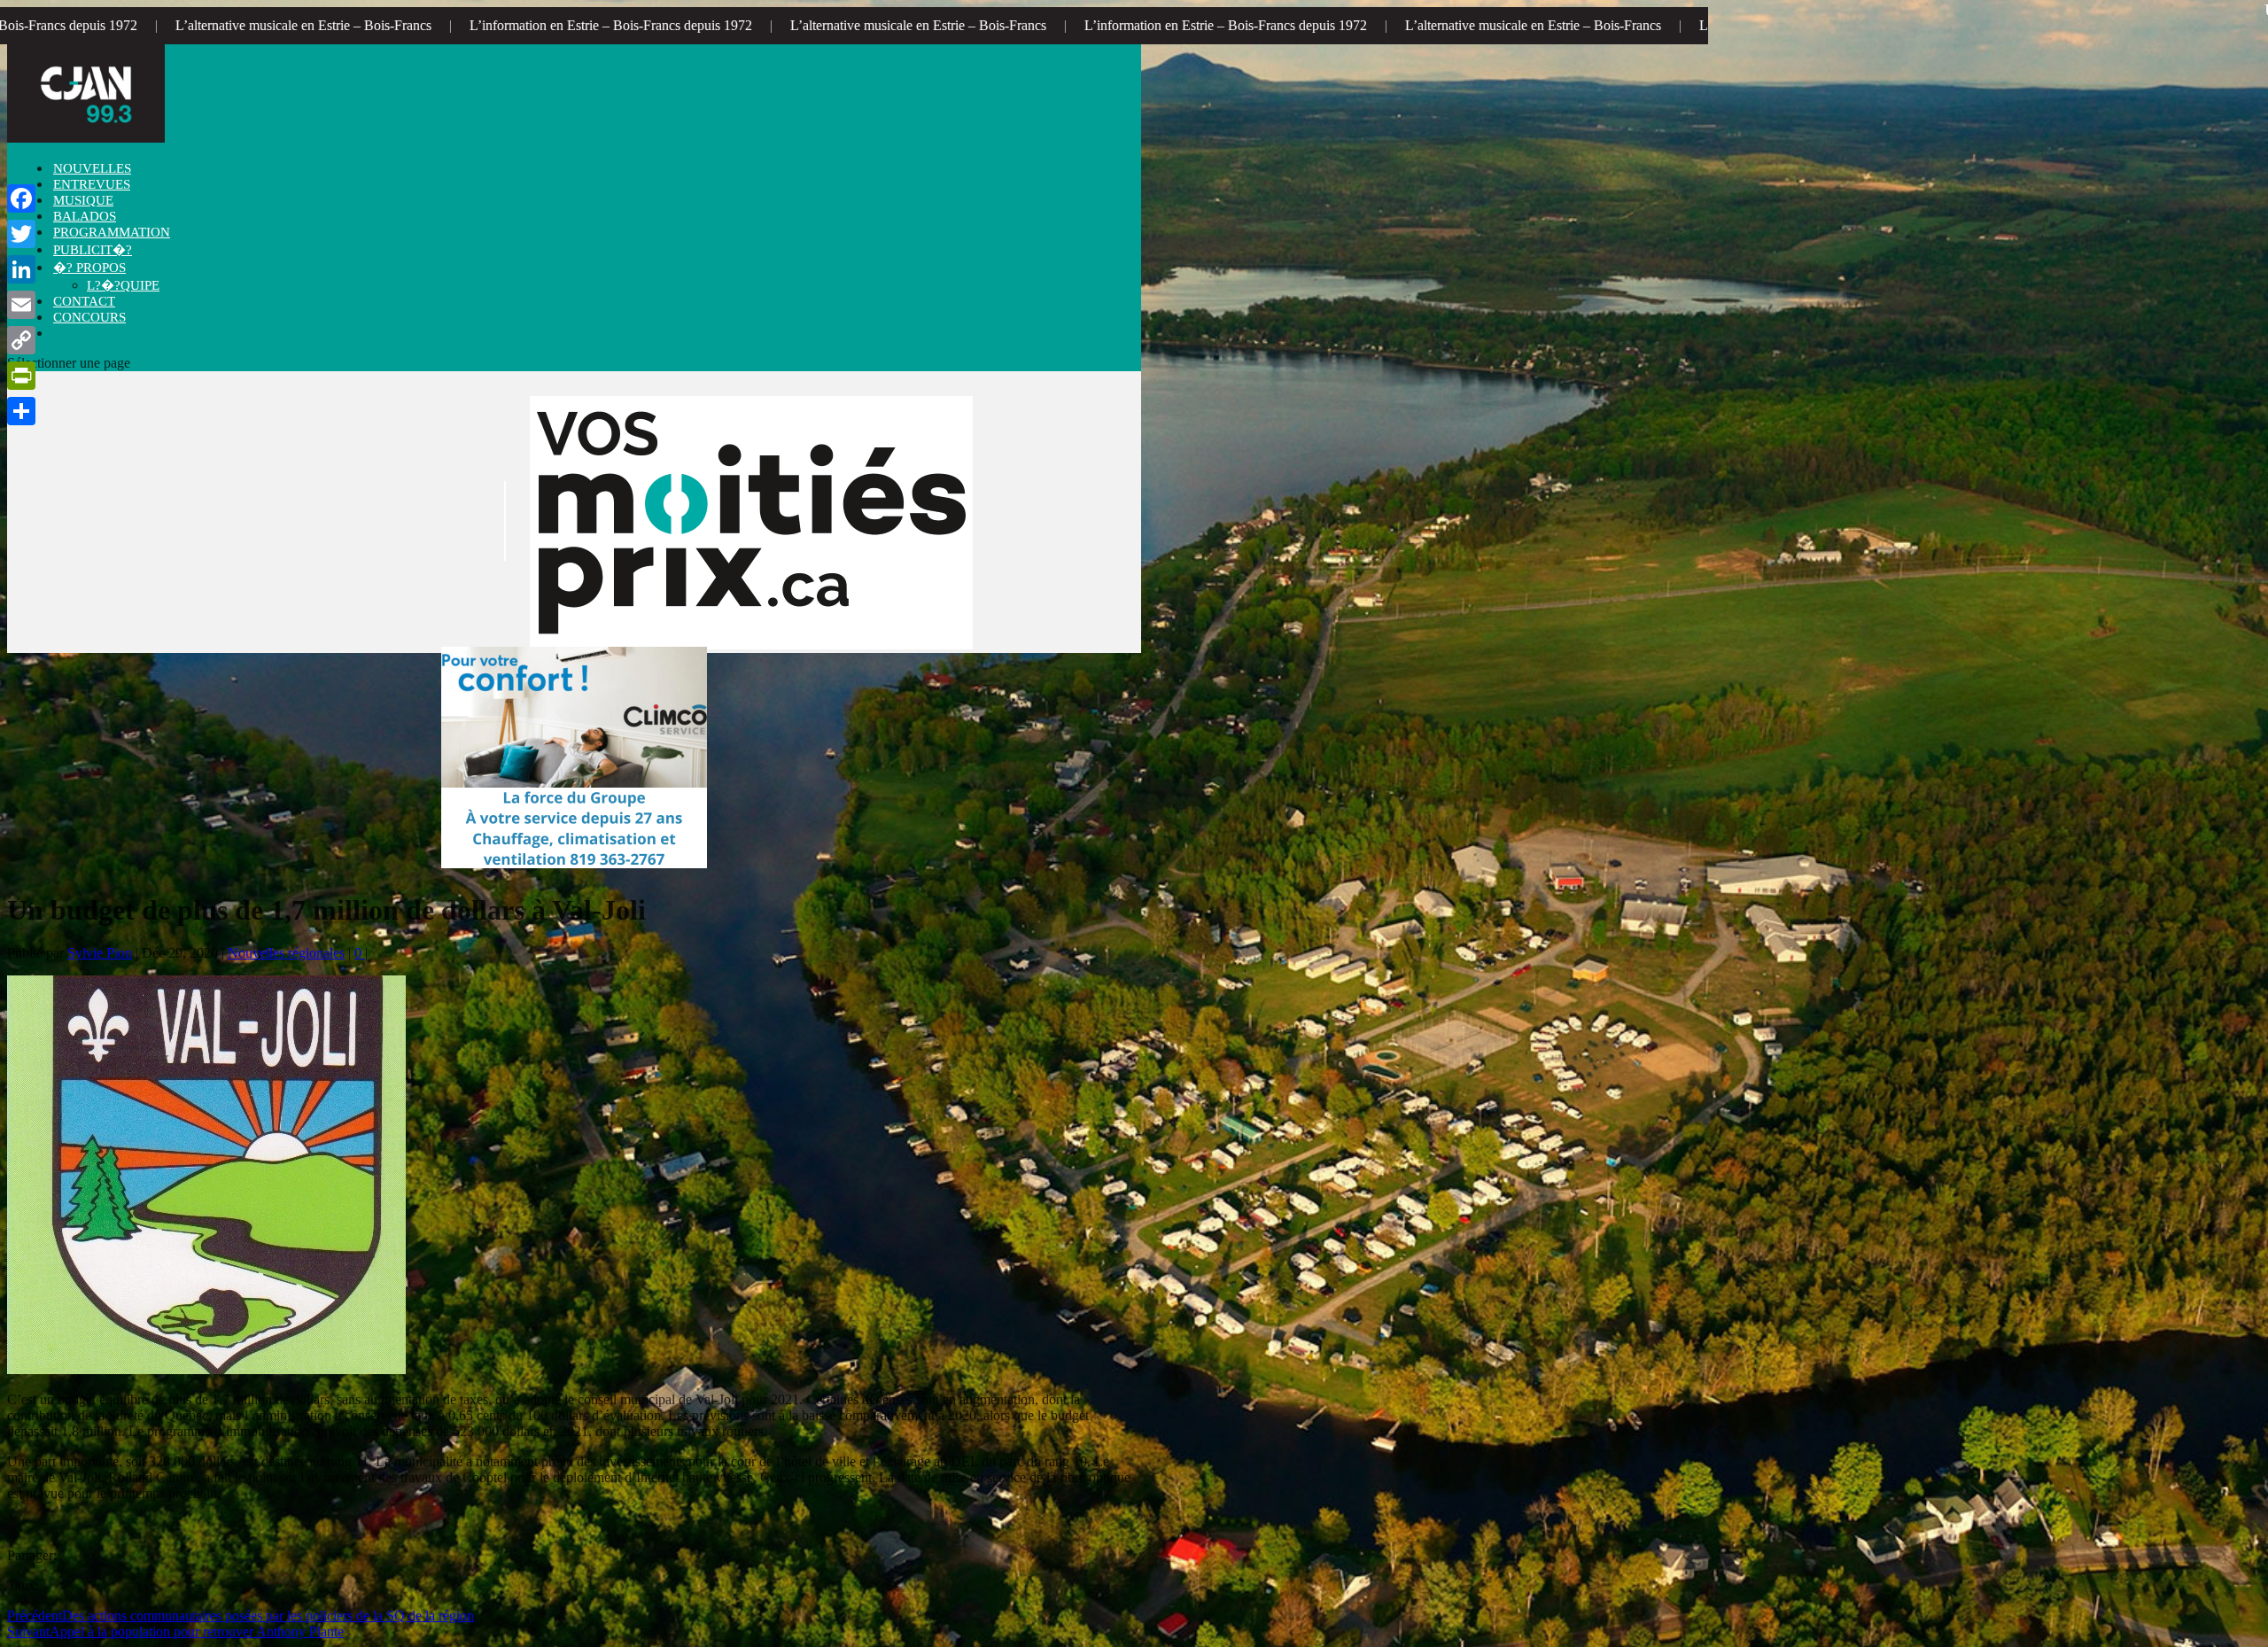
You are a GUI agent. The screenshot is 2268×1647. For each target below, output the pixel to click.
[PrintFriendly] (21, 376)
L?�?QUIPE (123, 285)
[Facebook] (21, 198)
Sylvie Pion (100, 953)
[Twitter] (21, 234)
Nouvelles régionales (286, 953)
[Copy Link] (21, 340)
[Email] (21, 305)
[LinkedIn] (21, 269)
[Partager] (21, 411)
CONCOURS (89, 317)
